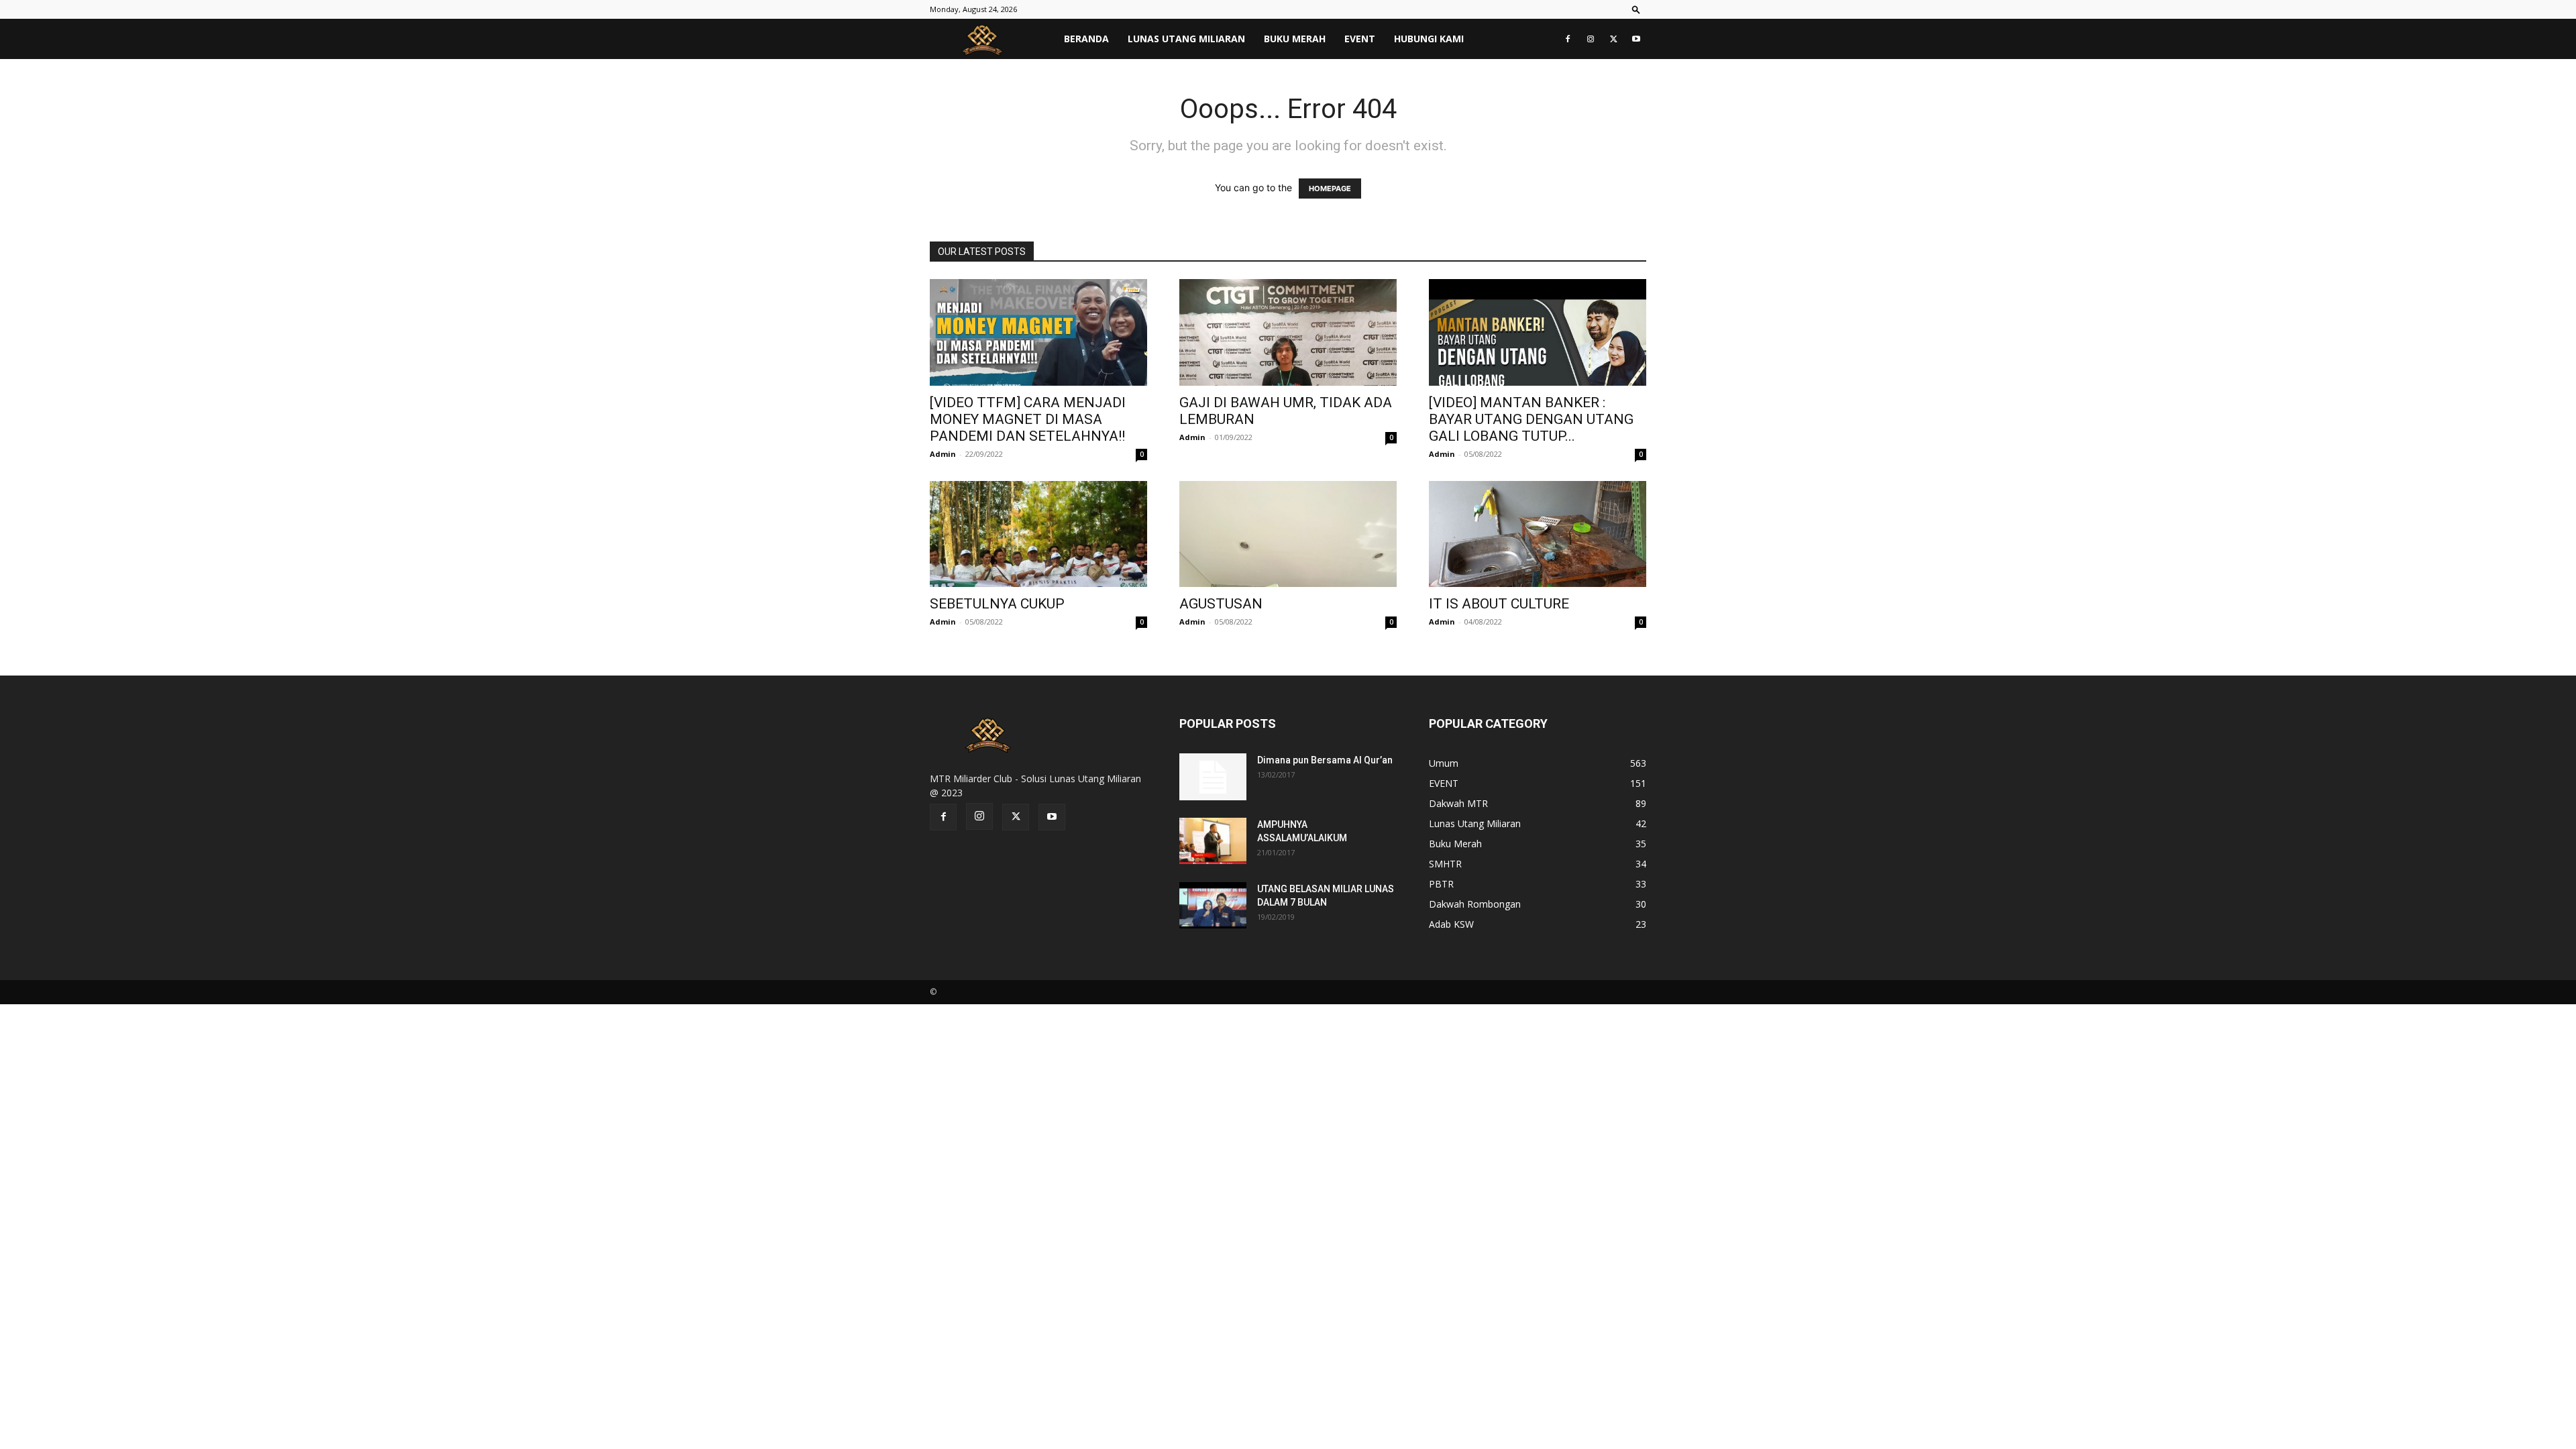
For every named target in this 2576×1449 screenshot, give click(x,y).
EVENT (1360, 39)
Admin (943, 454)
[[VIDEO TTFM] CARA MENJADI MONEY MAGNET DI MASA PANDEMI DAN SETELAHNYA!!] (1038, 332)
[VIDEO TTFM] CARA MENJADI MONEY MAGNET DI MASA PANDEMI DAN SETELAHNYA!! (1028, 419)
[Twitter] (1613, 39)
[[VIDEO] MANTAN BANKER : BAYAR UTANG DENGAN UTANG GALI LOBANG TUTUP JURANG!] (1538, 332)
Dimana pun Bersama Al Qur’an (1325, 760)
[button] (1636, 9)
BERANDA (1086, 39)
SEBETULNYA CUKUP (997, 604)
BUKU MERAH (1295, 39)
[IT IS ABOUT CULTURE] (1538, 534)
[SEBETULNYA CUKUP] (1038, 534)
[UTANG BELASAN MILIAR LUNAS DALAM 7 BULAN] (1213, 905)
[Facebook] (1568, 39)
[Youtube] (1636, 39)
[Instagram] (1591, 39)
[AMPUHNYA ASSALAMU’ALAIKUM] (1213, 841)
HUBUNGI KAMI (1429, 39)
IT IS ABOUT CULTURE (1499, 604)
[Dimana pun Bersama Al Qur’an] (1213, 777)
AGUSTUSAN (1221, 604)
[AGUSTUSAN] (1288, 534)
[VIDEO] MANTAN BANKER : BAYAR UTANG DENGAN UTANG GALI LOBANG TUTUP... (1531, 419)
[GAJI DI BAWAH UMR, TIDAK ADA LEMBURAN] (1288, 332)
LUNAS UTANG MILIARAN (1186, 39)
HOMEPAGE (1330, 189)
